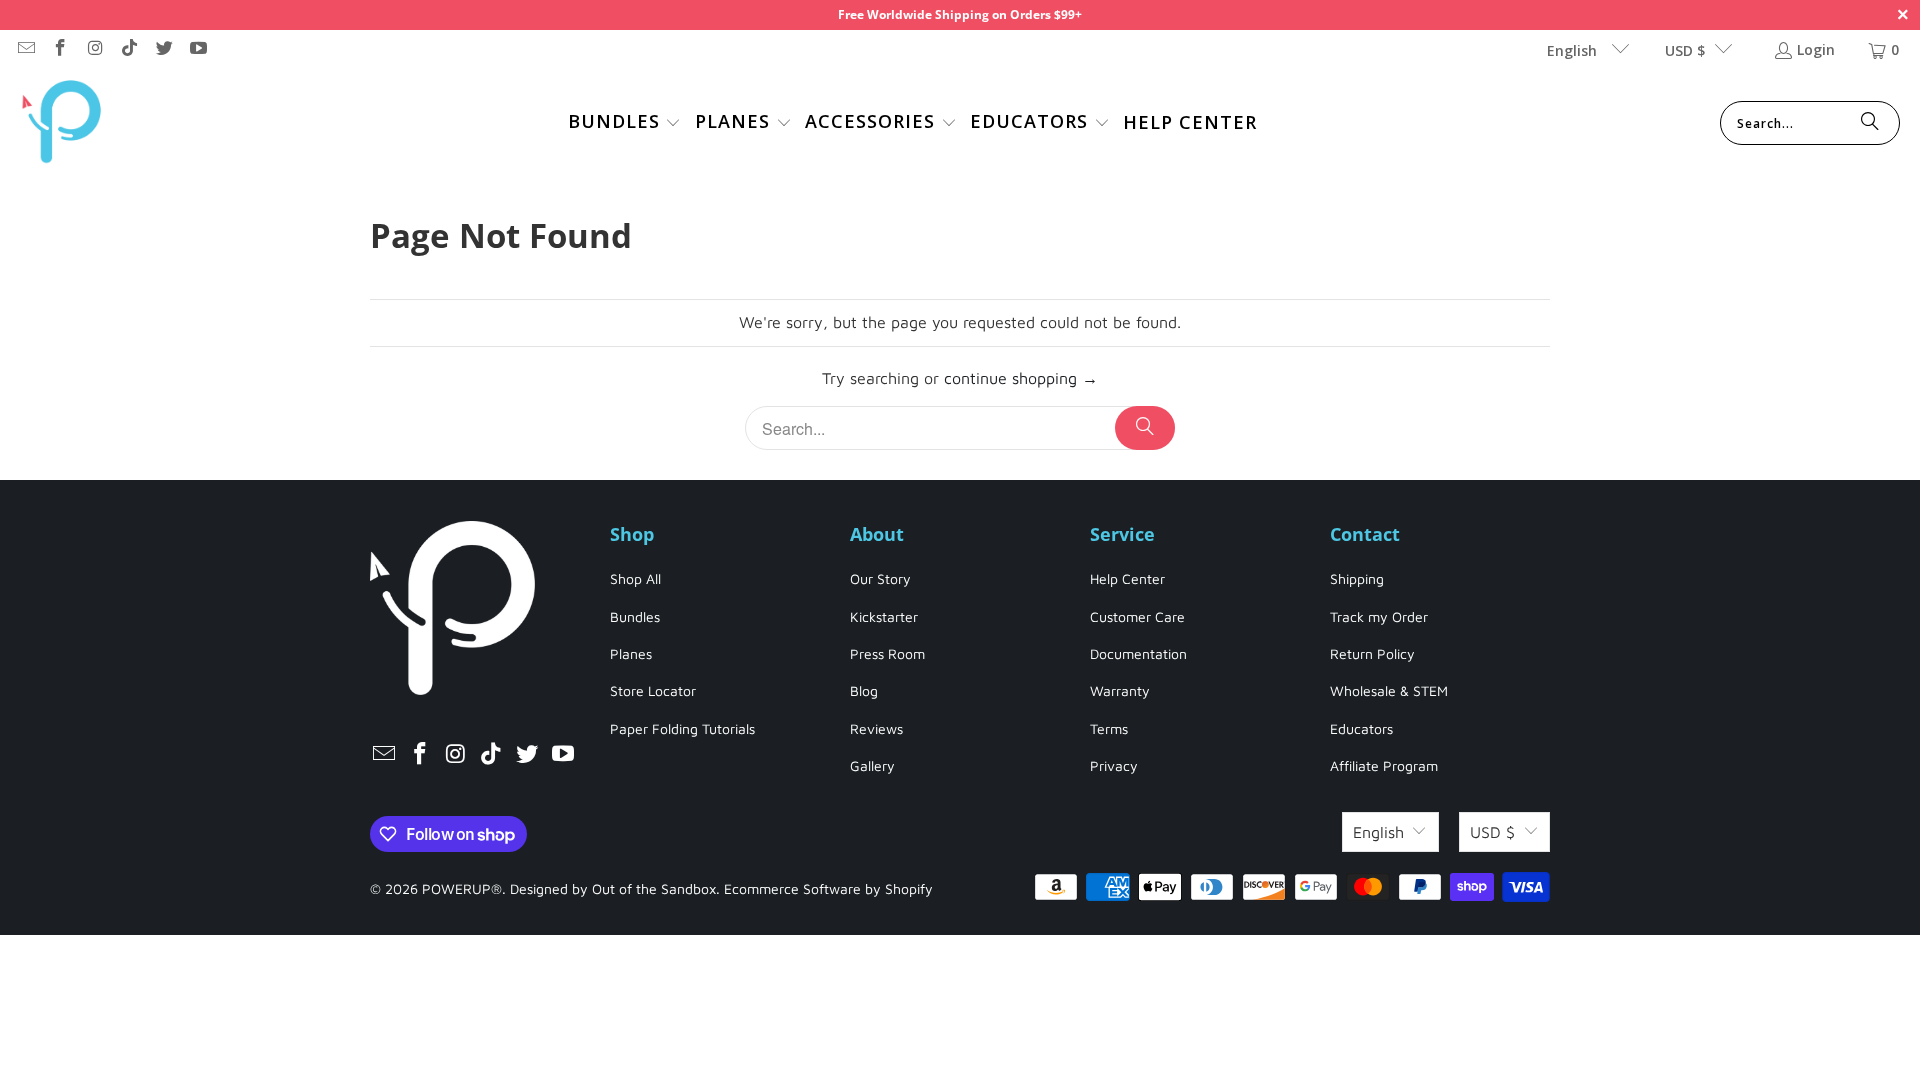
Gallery (872, 765)
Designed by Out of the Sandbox (613, 888)
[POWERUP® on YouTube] (198, 49)
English (1574, 50)
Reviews (876, 728)
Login (1816, 49)
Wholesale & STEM (1389, 690)
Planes (631, 653)
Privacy (1114, 765)
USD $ (1685, 50)
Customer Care (1137, 616)
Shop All (635, 578)
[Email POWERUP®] (25, 49)
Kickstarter (884, 616)
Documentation (1138, 653)
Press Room (887, 653)
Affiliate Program (1384, 765)
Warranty (1120, 690)
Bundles (635, 616)
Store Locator (653, 690)
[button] (625, 123)
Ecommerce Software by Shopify (828, 888)
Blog (864, 690)
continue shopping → (1021, 378)
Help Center (1127, 578)
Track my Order (1379, 616)
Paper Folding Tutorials (682, 728)
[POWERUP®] (62, 123)
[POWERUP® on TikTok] (129, 49)
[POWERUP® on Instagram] (94, 49)
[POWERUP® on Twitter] (163, 49)
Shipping (1357, 578)
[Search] (1870, 123)
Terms (1109, 728)
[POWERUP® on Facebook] (60, 49)
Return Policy (1372, 653)
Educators (1361, 728)
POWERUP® (462, 888)
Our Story (880, 578)
